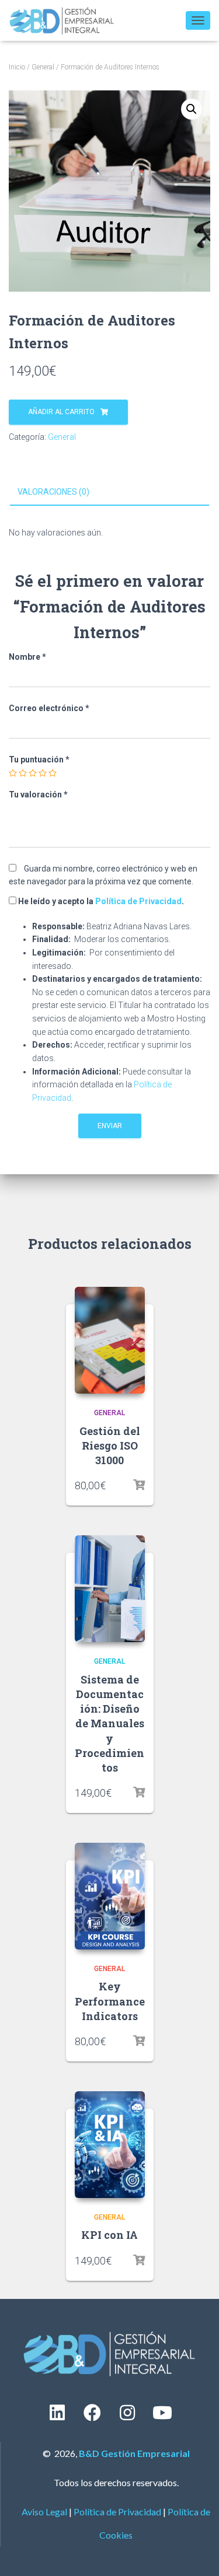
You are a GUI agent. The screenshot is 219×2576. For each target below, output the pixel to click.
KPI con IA (109, 2235)
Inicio (17, 67)
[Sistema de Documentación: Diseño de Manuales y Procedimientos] (110, 1589)
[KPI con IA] (110, 2145)
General (43, 67)
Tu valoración (38, 794)
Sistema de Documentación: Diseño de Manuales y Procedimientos (109, 1723)
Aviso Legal (44, 2512)
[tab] (109, 492)
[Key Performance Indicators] (110, 1896)
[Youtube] (162, 2413)
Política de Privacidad (138, 901)
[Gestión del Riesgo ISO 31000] (110, 1340)
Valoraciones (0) (53, 492)
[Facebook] (92, 2413)
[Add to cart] (139, 1485)
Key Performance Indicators (110, 2001)
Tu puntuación (39, 759)
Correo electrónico (49, 708)
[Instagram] (127, 2413)
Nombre (27, 657)
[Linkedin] (57, 2413)
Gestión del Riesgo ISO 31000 (110, 1445)
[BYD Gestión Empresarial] (66, 20)
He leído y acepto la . (100, 901)
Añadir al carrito (61, 412)
